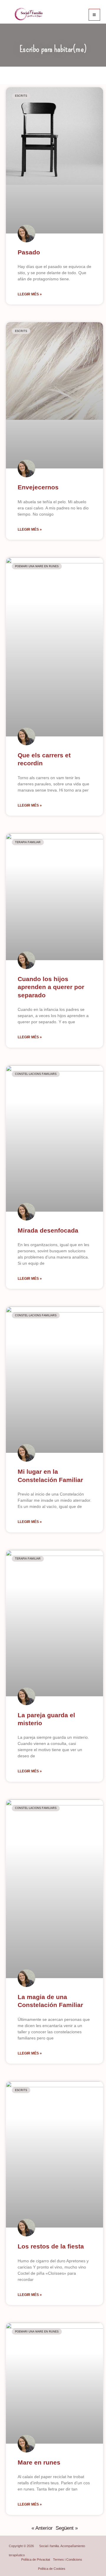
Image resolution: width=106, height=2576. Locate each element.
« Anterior (42, 2528)
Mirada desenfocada (48, 1230)
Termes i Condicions (68, 2559)
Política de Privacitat (36, 2559)
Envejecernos (38, 487)
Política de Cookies (52, 2569)
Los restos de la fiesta (51, 2246)
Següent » (67, 2528)
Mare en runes (39, 2462)
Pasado (29, 252)
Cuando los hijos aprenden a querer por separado (51, 987)
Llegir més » (30, 294)
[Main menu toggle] (95, 15)
